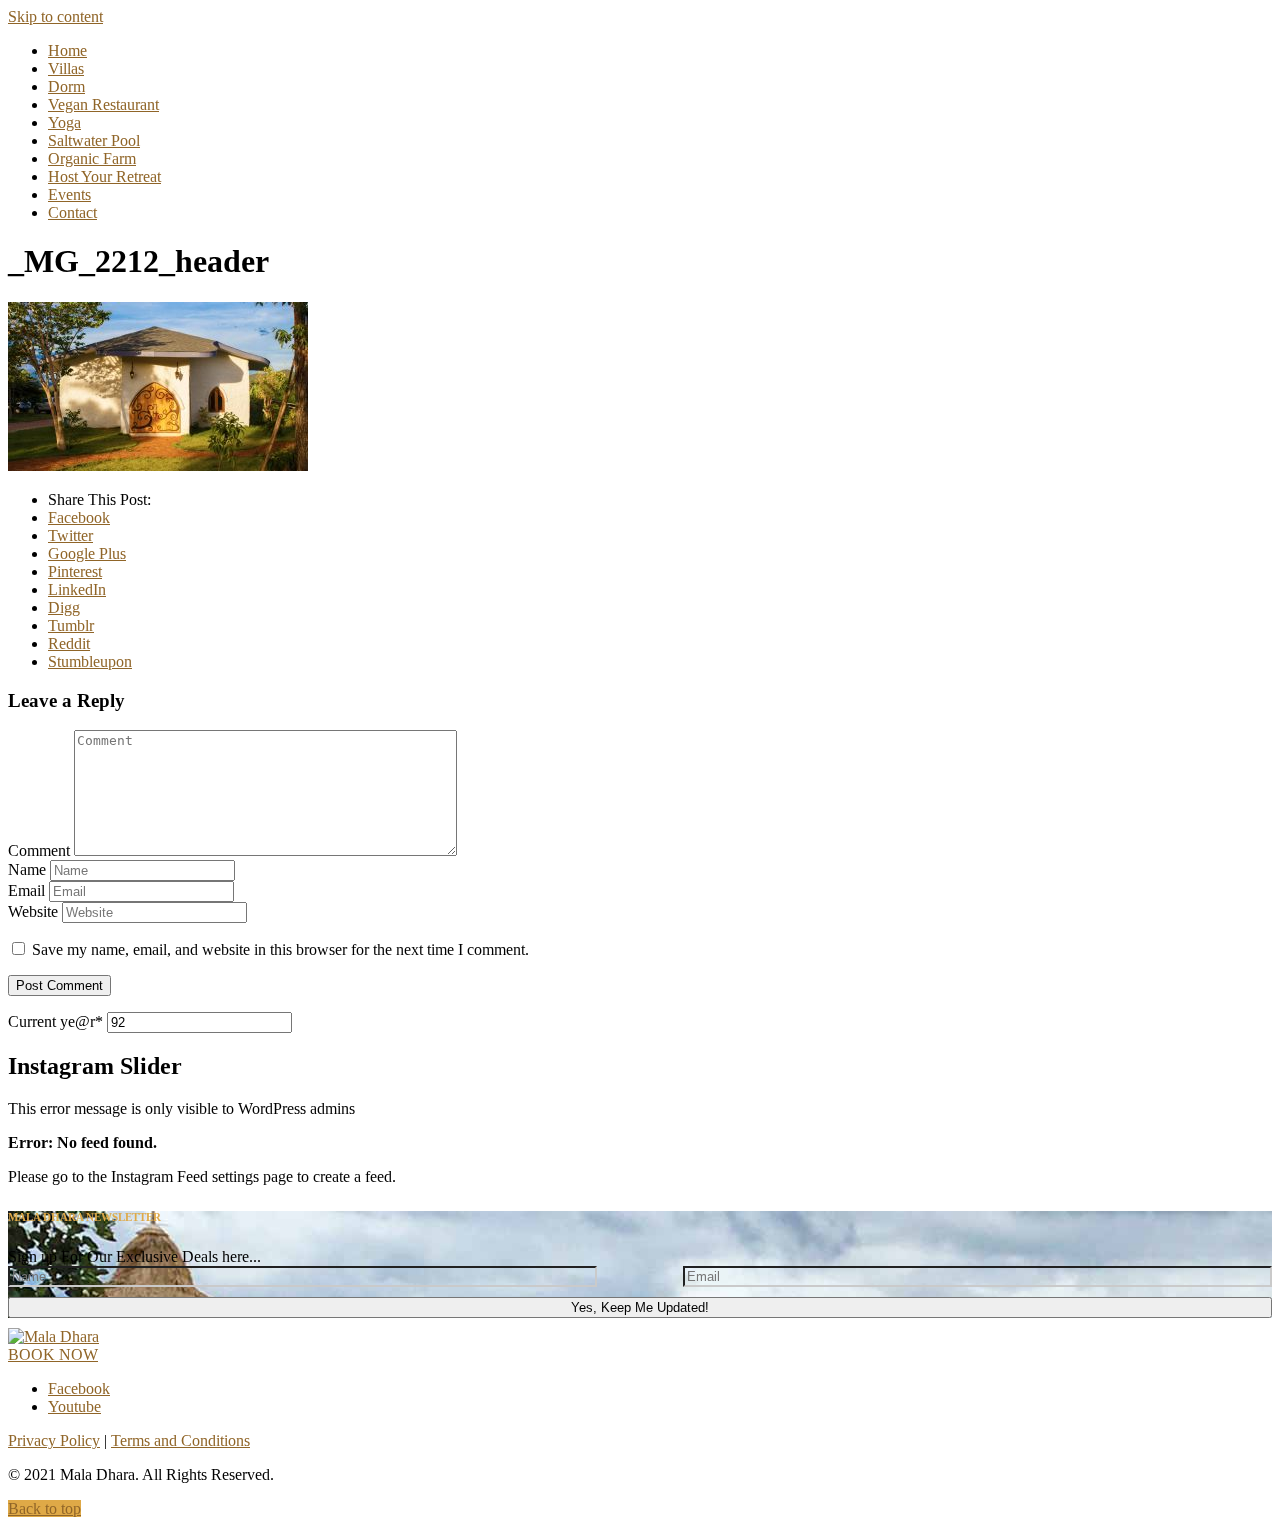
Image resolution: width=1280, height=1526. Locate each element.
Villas (66, 68)
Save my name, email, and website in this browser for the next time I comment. (280, 949)
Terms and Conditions (180, 1440)
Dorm (66, 86)
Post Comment (59, 985)
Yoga (64, 122)
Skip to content (55, 16)
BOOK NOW (53, 1354)
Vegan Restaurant (103, 104)
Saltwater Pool (94, 140)
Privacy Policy (54, 1440)
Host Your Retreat (104, 176)
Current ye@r (55, 1021)
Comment (39, 850)
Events (69, 194)
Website (33, 911)
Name (27, 869)
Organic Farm (92, 158)
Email (26, 890)
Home (67, 50)
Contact (72, 212)
